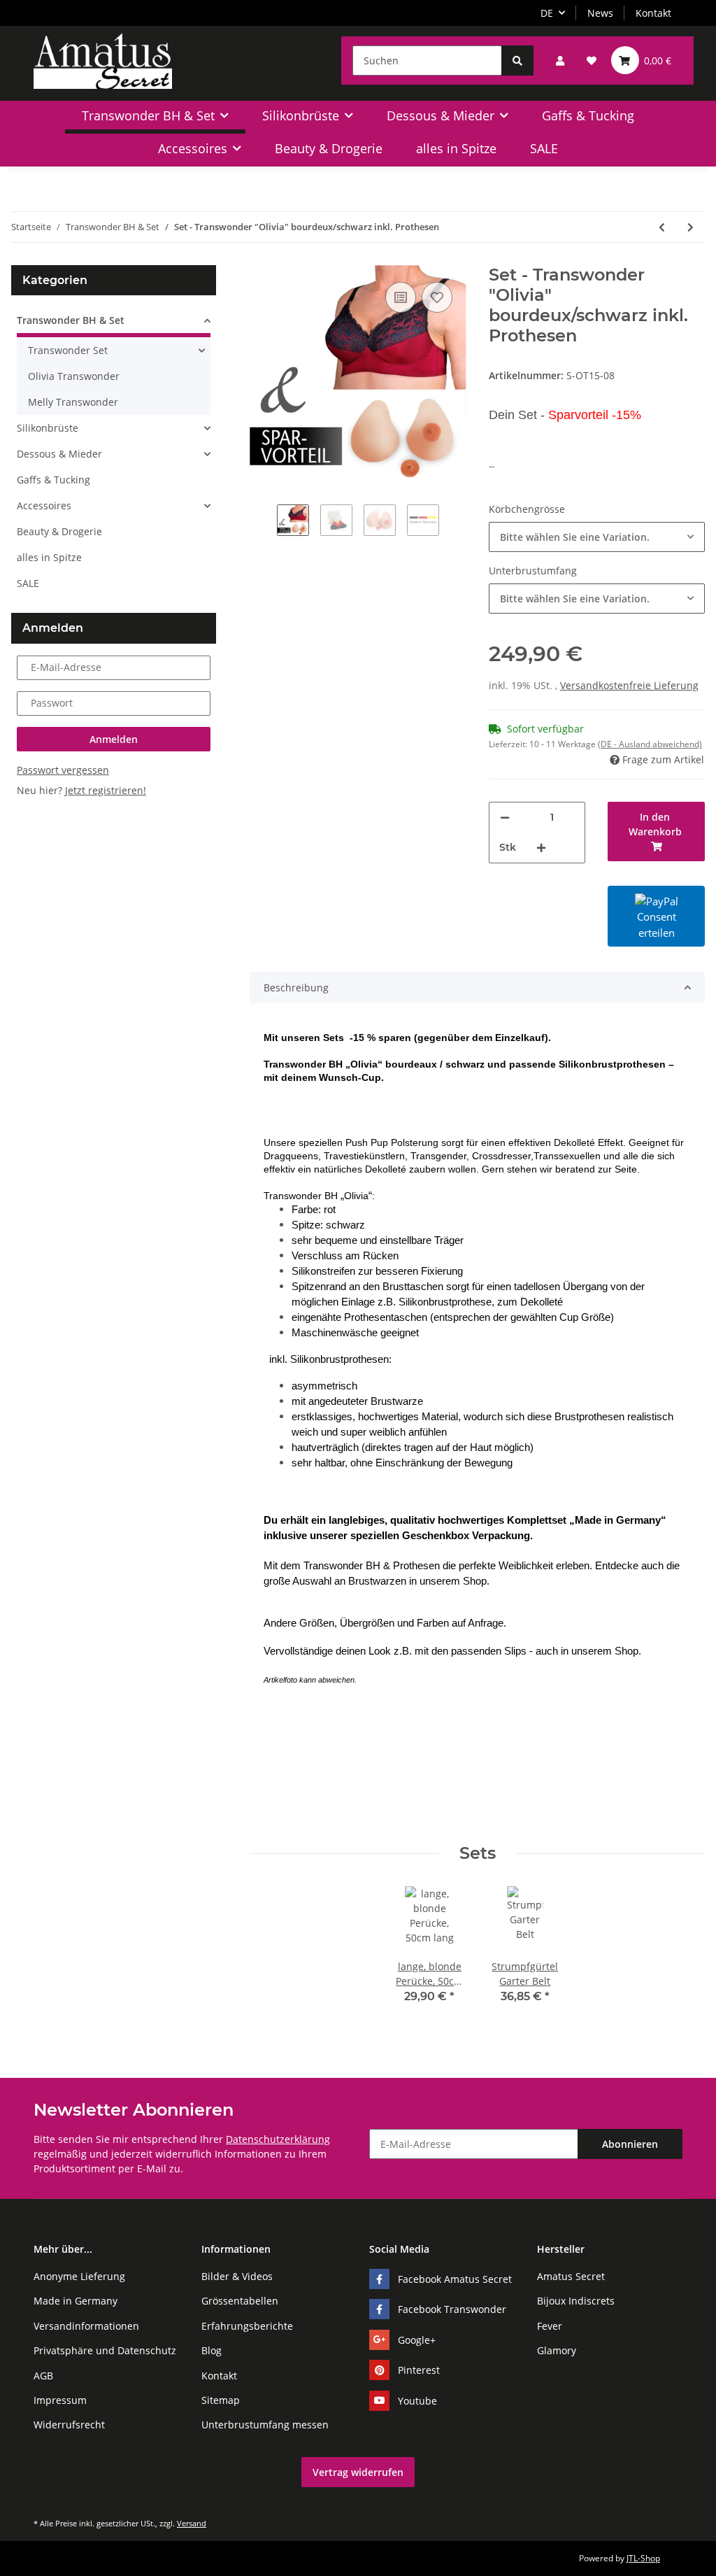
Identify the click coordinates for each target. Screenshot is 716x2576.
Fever (550, 2326)
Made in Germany (76, 2301)
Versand (192, 2523)
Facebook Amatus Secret (455, 2279)
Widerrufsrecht (69, 2425)
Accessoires (44, 505)
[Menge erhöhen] (541, 848)
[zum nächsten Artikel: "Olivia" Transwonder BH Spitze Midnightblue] (690, 227)
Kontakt (653, 13)
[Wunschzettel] (592, 61)
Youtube (417, 2401)
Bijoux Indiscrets (576, 2301)
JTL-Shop (643, 2558)
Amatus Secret (571, 2276)
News (600, 13)
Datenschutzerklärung (278, 2139)
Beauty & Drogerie (59, 531)
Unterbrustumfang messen (265, 2425)
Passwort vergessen (63, 770)
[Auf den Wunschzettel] (437, 297)
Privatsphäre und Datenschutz (105, 2350)
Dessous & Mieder (59, 454)
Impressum (60, 2400)
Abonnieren (630, 2144)
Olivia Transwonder (74, 376)
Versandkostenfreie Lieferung (629, 685)
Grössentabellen (240, 2301)
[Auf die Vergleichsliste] (401, 297)
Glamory (557, 2350)
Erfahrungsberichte (247, 2326)
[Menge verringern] (505, 818)
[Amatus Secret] (103, 61)
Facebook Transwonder (452, 2309)
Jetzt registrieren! (106, 790)
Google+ (417, 2340)
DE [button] (547, 13)
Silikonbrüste (48, 428)
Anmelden (114, 739)
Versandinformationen (86, 2326)
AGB (43, 2376)
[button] (560, 61)
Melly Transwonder (73, 402)
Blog (212, 2350)
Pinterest (419, 2370)
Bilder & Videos (237, 2276)
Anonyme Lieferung (79, 2276)
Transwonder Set (68, 350)
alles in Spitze (49, 557)
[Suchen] (517, 61)
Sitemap (221, 2400)
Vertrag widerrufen (358, 2472)
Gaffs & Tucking (53, 480)
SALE (28, 583)
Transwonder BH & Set (71, 320)
